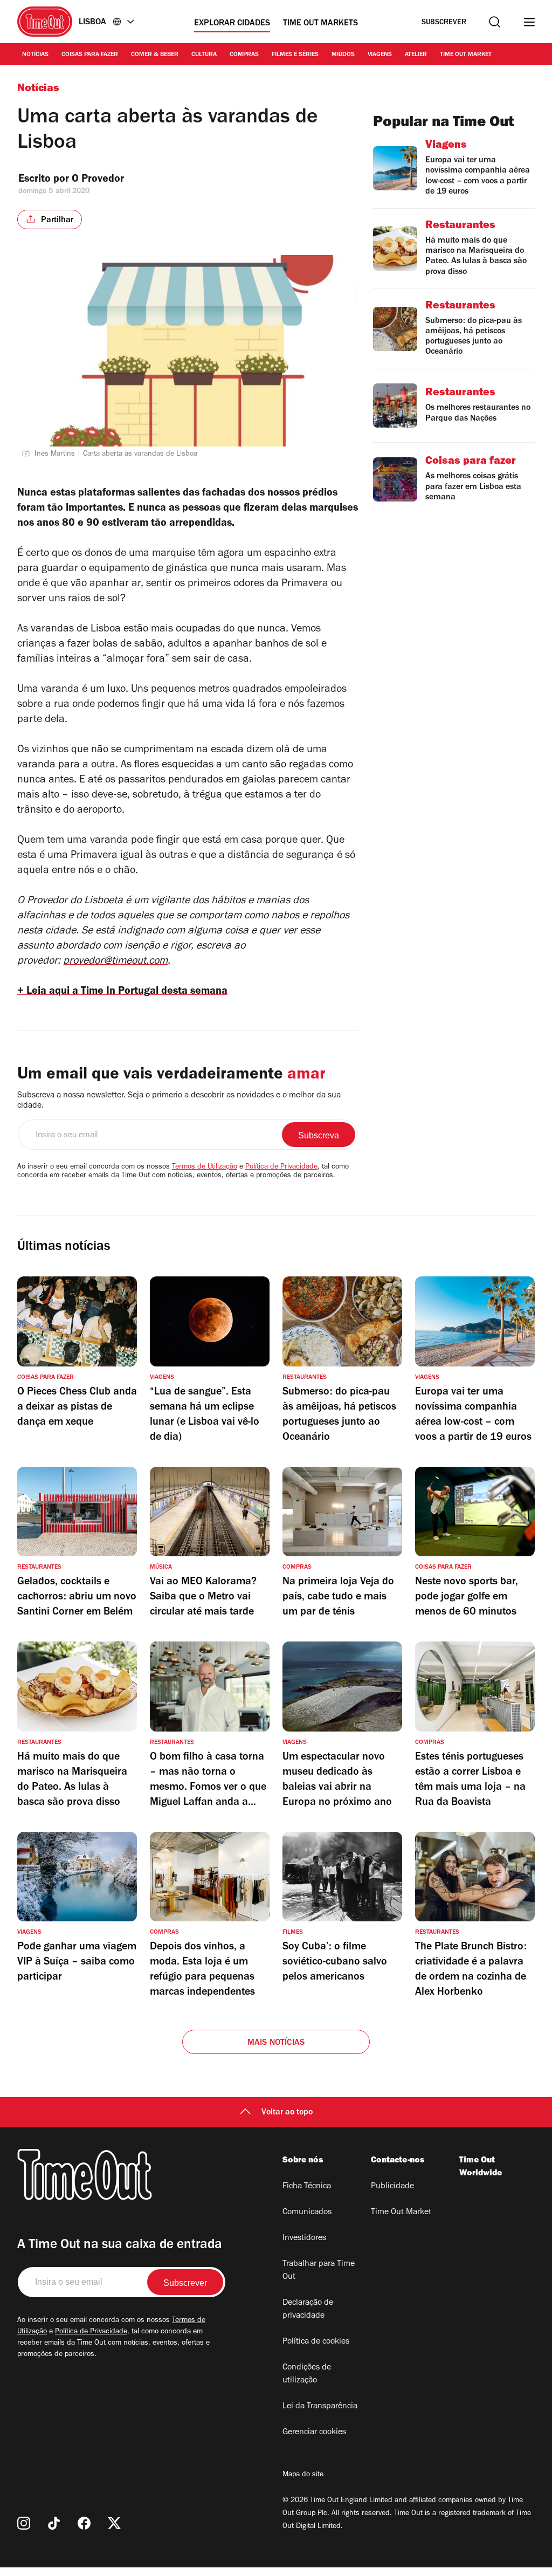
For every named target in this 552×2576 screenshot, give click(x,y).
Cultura (204, 55)
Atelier (416, 55)
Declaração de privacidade (308, 2310)
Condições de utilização (307, 2374)
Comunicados (307, 2213)
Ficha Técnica (307, 2187)
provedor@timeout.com (115, 962)
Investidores (304, 2238)
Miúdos (343, 55)
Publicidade (392, 2187)
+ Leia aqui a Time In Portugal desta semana (122, 992)
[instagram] (24, 2523)
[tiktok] (54, 2523)
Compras (244, 55)
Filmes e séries (295, 55)
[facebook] (84, 2523)
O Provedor (99, 180)
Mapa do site (303, 2475)
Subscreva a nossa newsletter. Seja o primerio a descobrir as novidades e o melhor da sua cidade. (179, 1101)
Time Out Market (466, 55)
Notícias (35, 55)
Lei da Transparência (320, 2407)
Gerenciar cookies (314, 2433)
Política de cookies (316, 2342)
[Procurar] (495, 22)
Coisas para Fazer (90, 55)
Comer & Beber (155, 55)
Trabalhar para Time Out (319, 2271)
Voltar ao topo (287, 2113)
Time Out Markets (320, 24)
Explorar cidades (232, 24)
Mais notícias (276, 2043)
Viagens (380, 55)
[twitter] (114, 2523)
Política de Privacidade (281, 1167)
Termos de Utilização (205, 1167)
